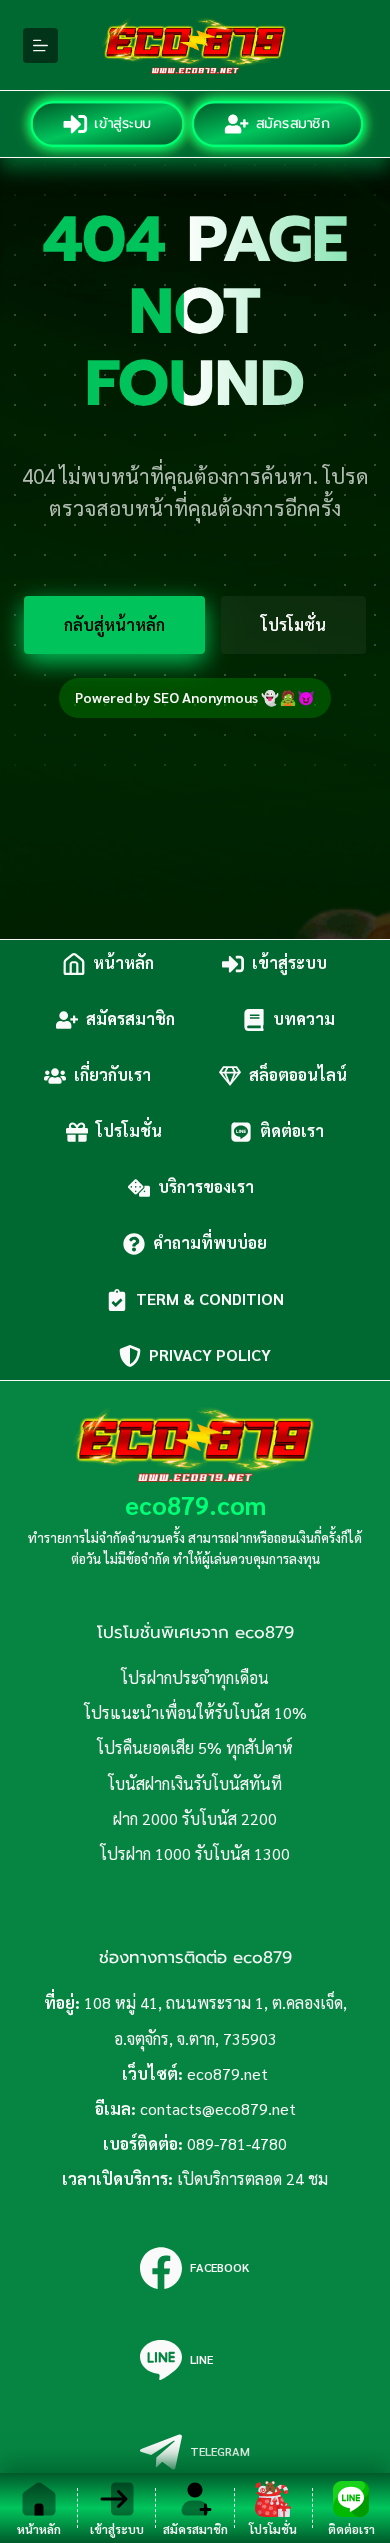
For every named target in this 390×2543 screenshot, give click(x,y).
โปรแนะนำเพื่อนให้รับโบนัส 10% (195, 1712)
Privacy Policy (210, 1355)
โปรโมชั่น (293, 624)
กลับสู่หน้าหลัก (114, 624)
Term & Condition (210, 1299)
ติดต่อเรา (292, 1131)
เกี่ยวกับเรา (112, 1075)
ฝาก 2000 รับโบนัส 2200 (195, 1818)
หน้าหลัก (123, 963)
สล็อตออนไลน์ (298, 1075)
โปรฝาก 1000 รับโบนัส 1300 (195, 1853)
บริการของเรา (210, 1187)
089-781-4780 (237, 2143)
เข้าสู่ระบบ (121, 123)
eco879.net (227, 2073)
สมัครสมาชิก (291, 123)
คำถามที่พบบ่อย (210, 1243)
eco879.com (195, 1504)
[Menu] (40, 45)
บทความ (304, 1019)
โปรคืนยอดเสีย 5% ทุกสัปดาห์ (195, 1747)
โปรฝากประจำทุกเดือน (195, 1677)
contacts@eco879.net (218, 2108)
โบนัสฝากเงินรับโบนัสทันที (195, 1783)
